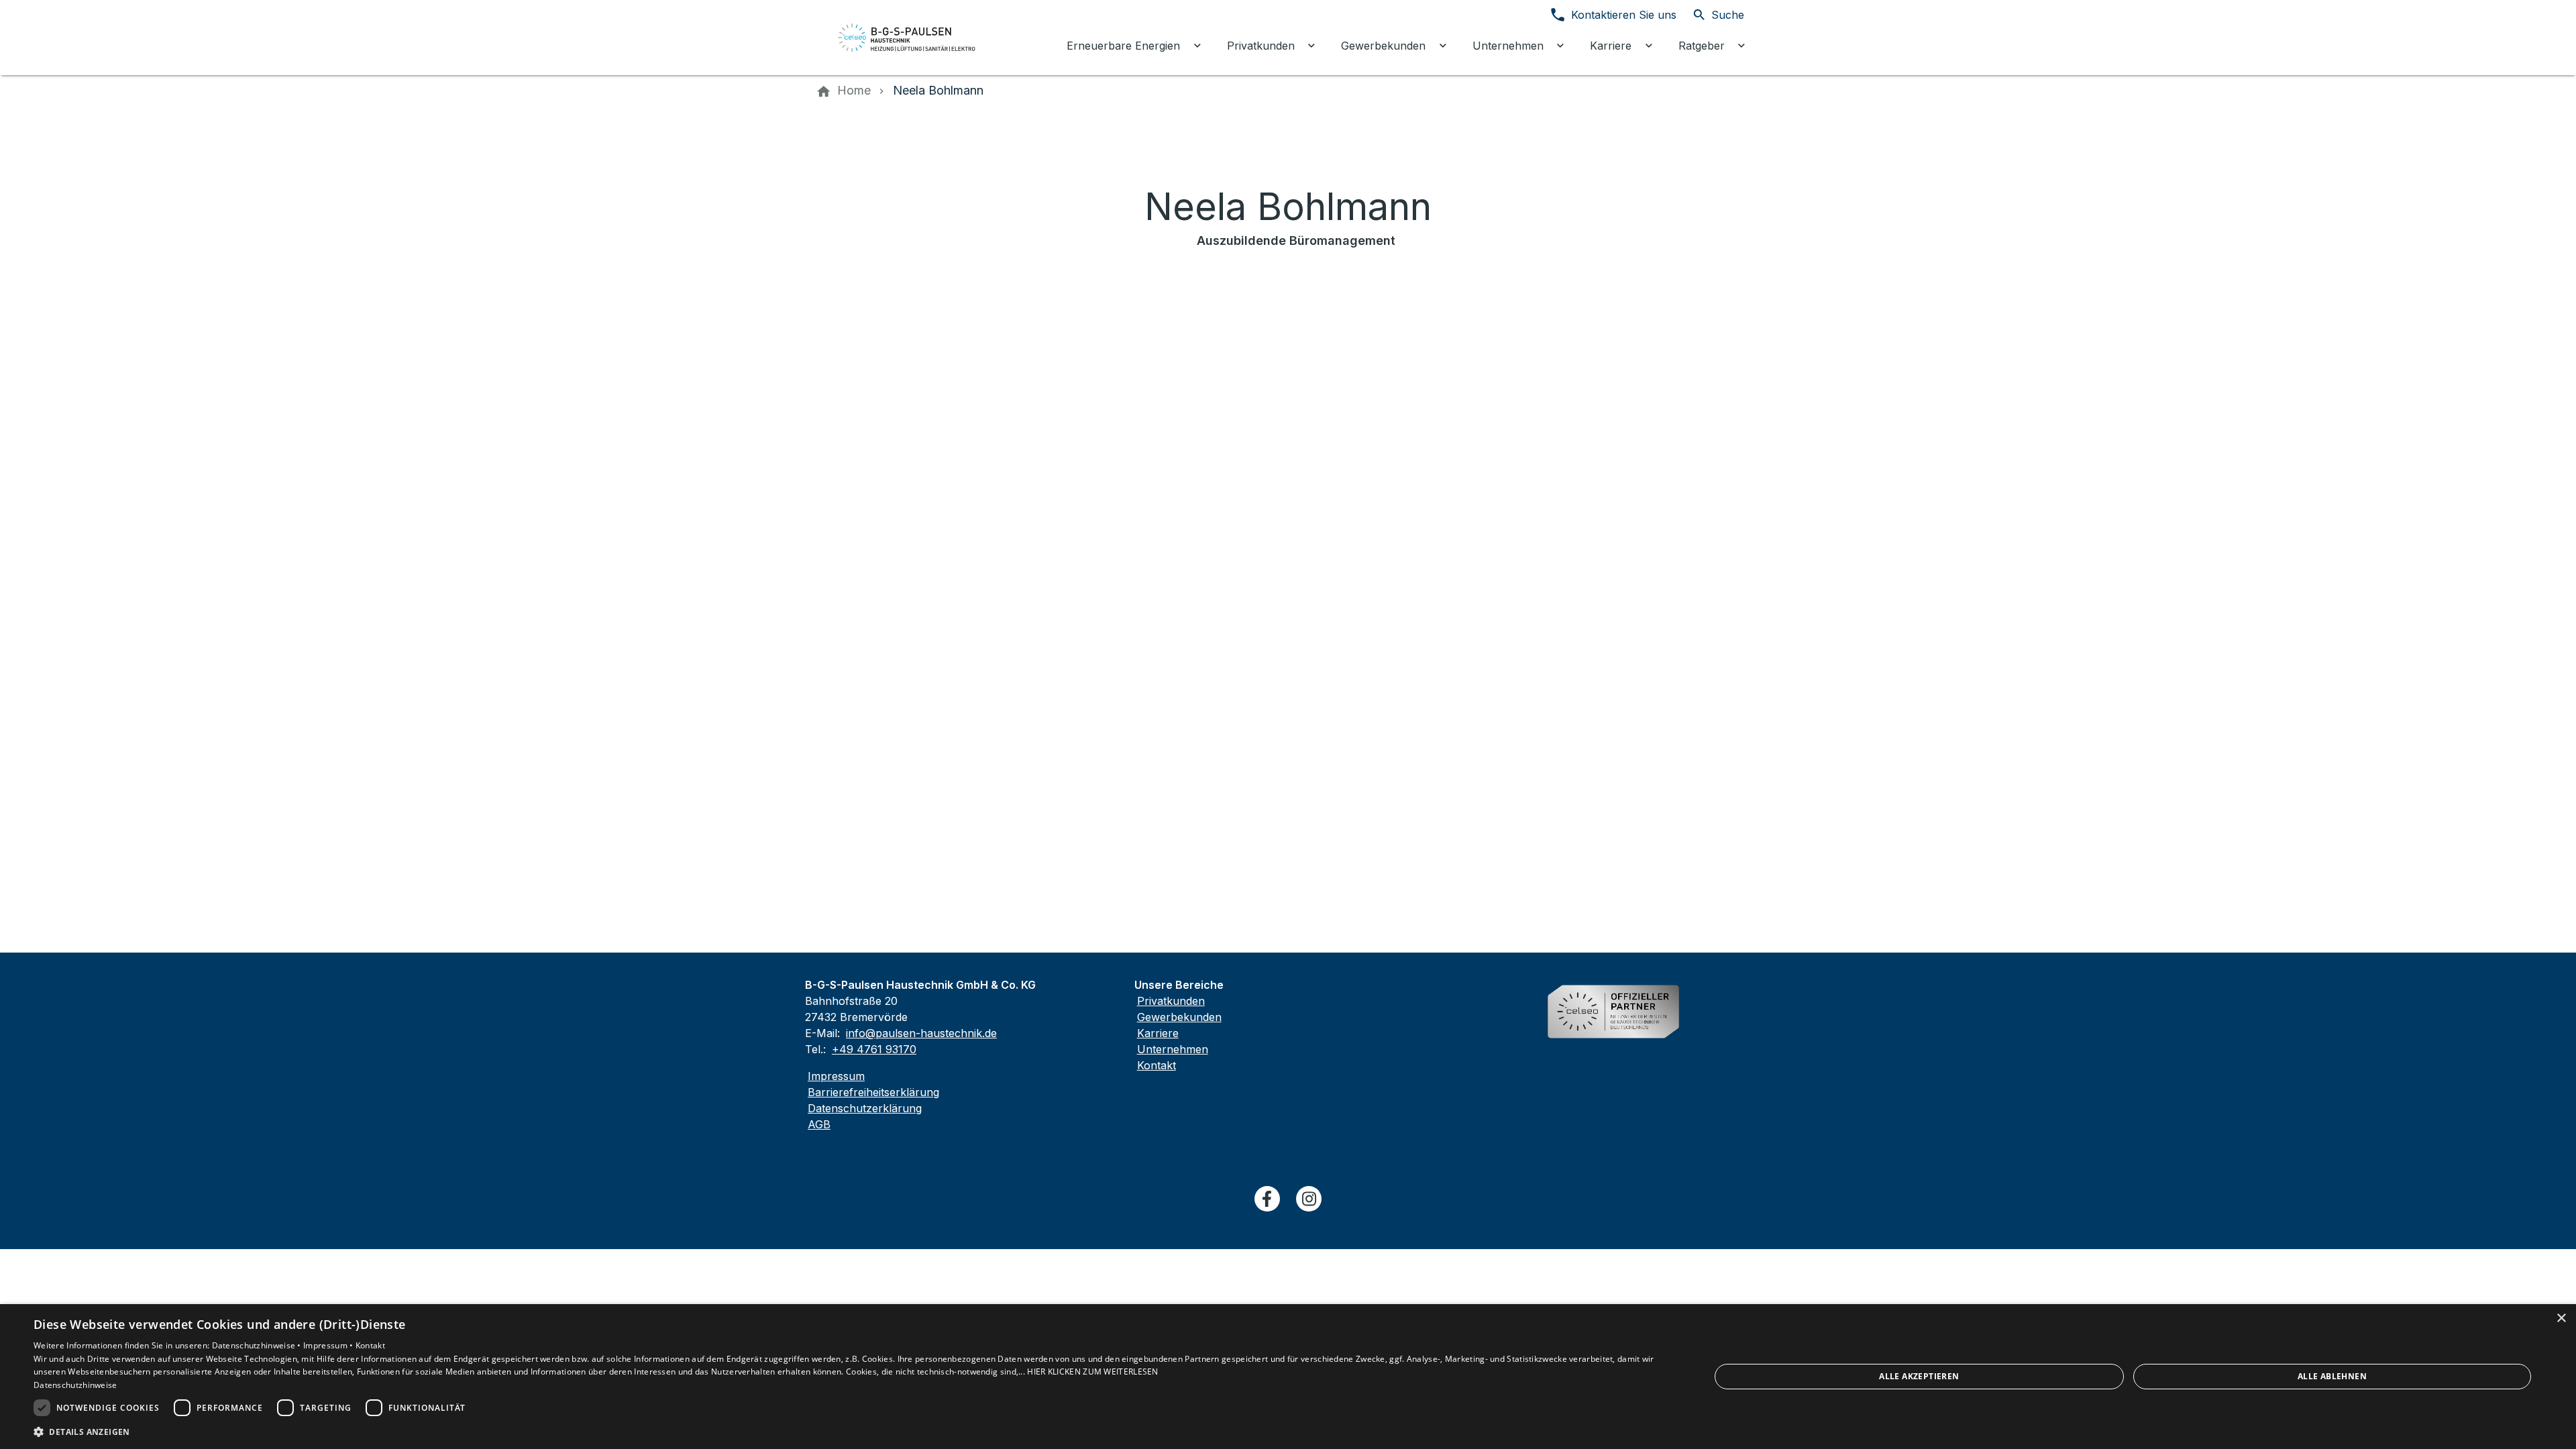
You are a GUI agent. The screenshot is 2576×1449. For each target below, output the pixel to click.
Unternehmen (1173, 1049)
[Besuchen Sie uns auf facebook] (1267, 1199)
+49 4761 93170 (874, 1049)
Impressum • (329, 1345)
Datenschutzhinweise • (258, 1345)
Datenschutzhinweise (75, 1385)
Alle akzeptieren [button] (1919, 1376)
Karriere (1158, 1033)
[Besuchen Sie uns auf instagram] (1309, 1199)
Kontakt (1157, 1065)
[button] (847, 1431)
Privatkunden (1171, 1001)
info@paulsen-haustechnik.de (921, 1033)
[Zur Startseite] (907, 38)
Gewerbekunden (1179, 1017)
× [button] (2561, 1319)
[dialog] (1288, 1377)
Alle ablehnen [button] (2332, 1376)
